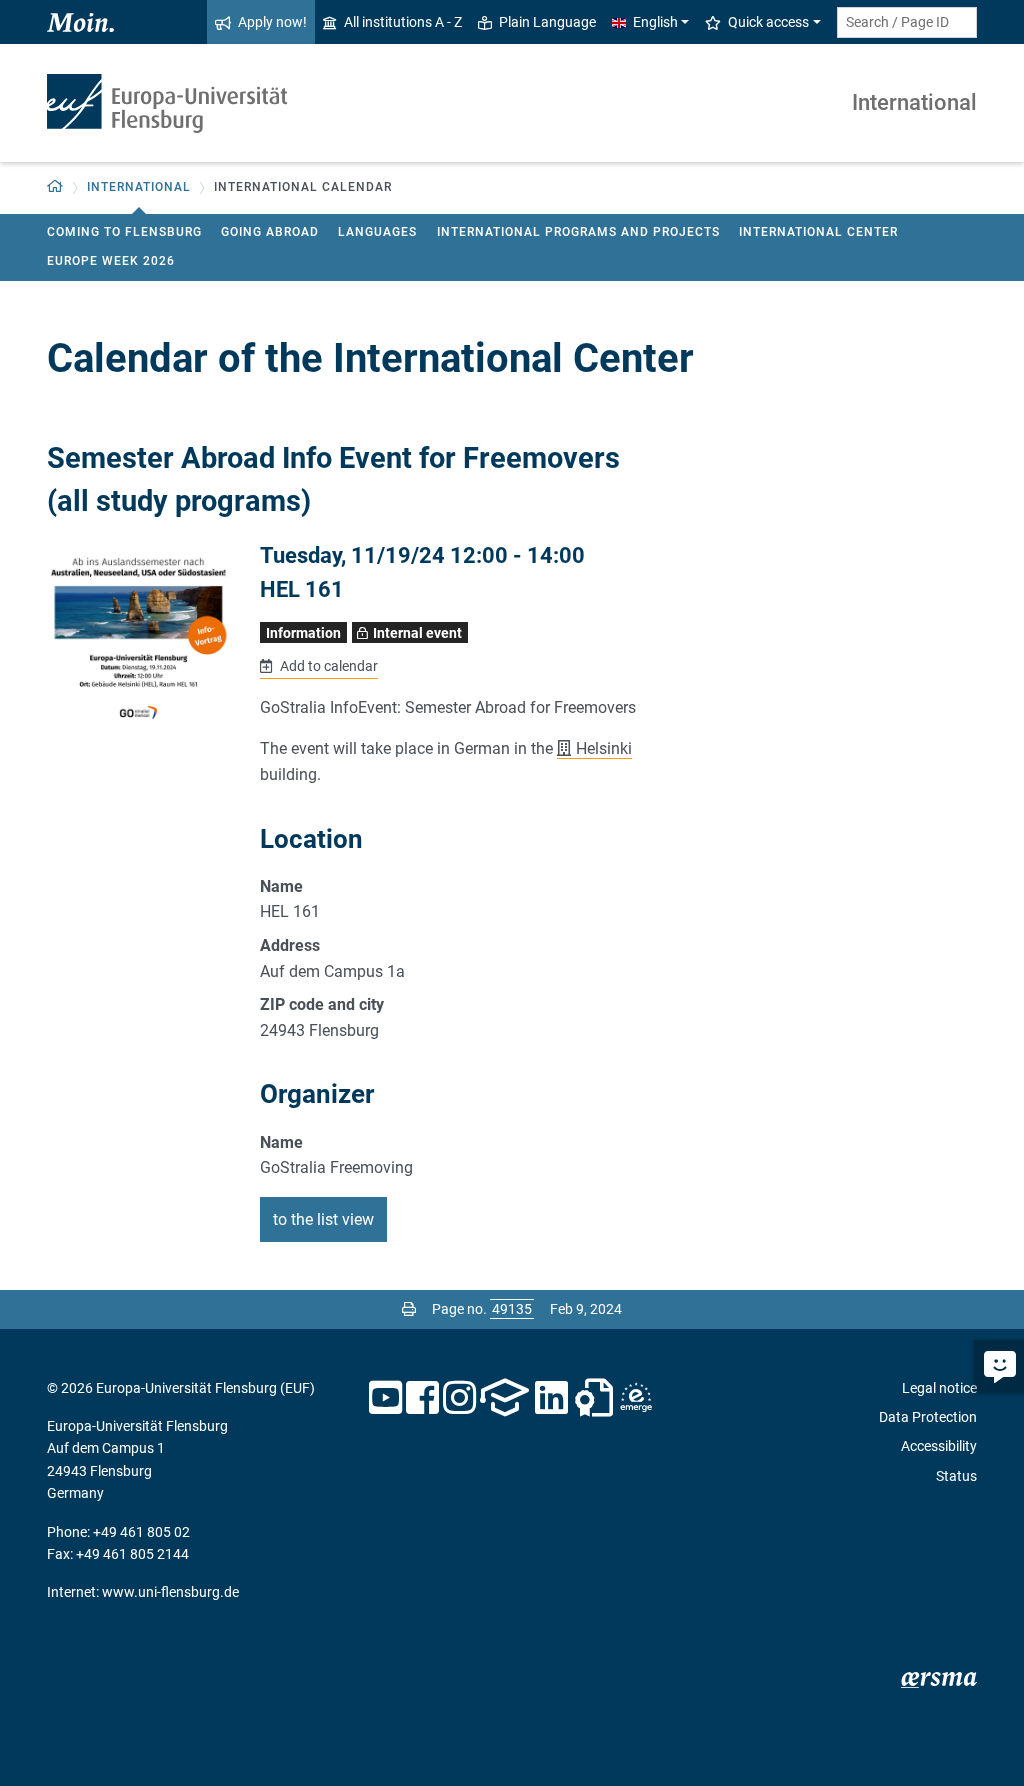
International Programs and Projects (578, 232)
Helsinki (604, 748)
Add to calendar (327, 666)
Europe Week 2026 (111, 261)
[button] (55, 187)
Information (303, 633)
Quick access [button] (768, 22)
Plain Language (547, 22)
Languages (377, 232)
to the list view (323, 1219)
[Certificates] (594, 1398)
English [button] (655, 22)
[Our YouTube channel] (385, 1398)
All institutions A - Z (403, 22)
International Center (818, 232)
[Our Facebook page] (422, 1398)
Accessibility (939, 1446)
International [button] (139, 187)
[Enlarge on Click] (138, 636)
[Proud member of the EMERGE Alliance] (636, 1398)
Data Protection (928, 1417)
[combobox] (907, 22)
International (914, 102)
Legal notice (939, 1388)
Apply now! (272, 22)
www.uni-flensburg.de (170, 1592)
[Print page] (409, 1309)
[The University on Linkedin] (552, 1398)
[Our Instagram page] (459, 1398)
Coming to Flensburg (124, 232)
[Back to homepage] (167, 103)
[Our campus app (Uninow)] (504, 1398)
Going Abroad (270, 232)
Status (956, 1476)
